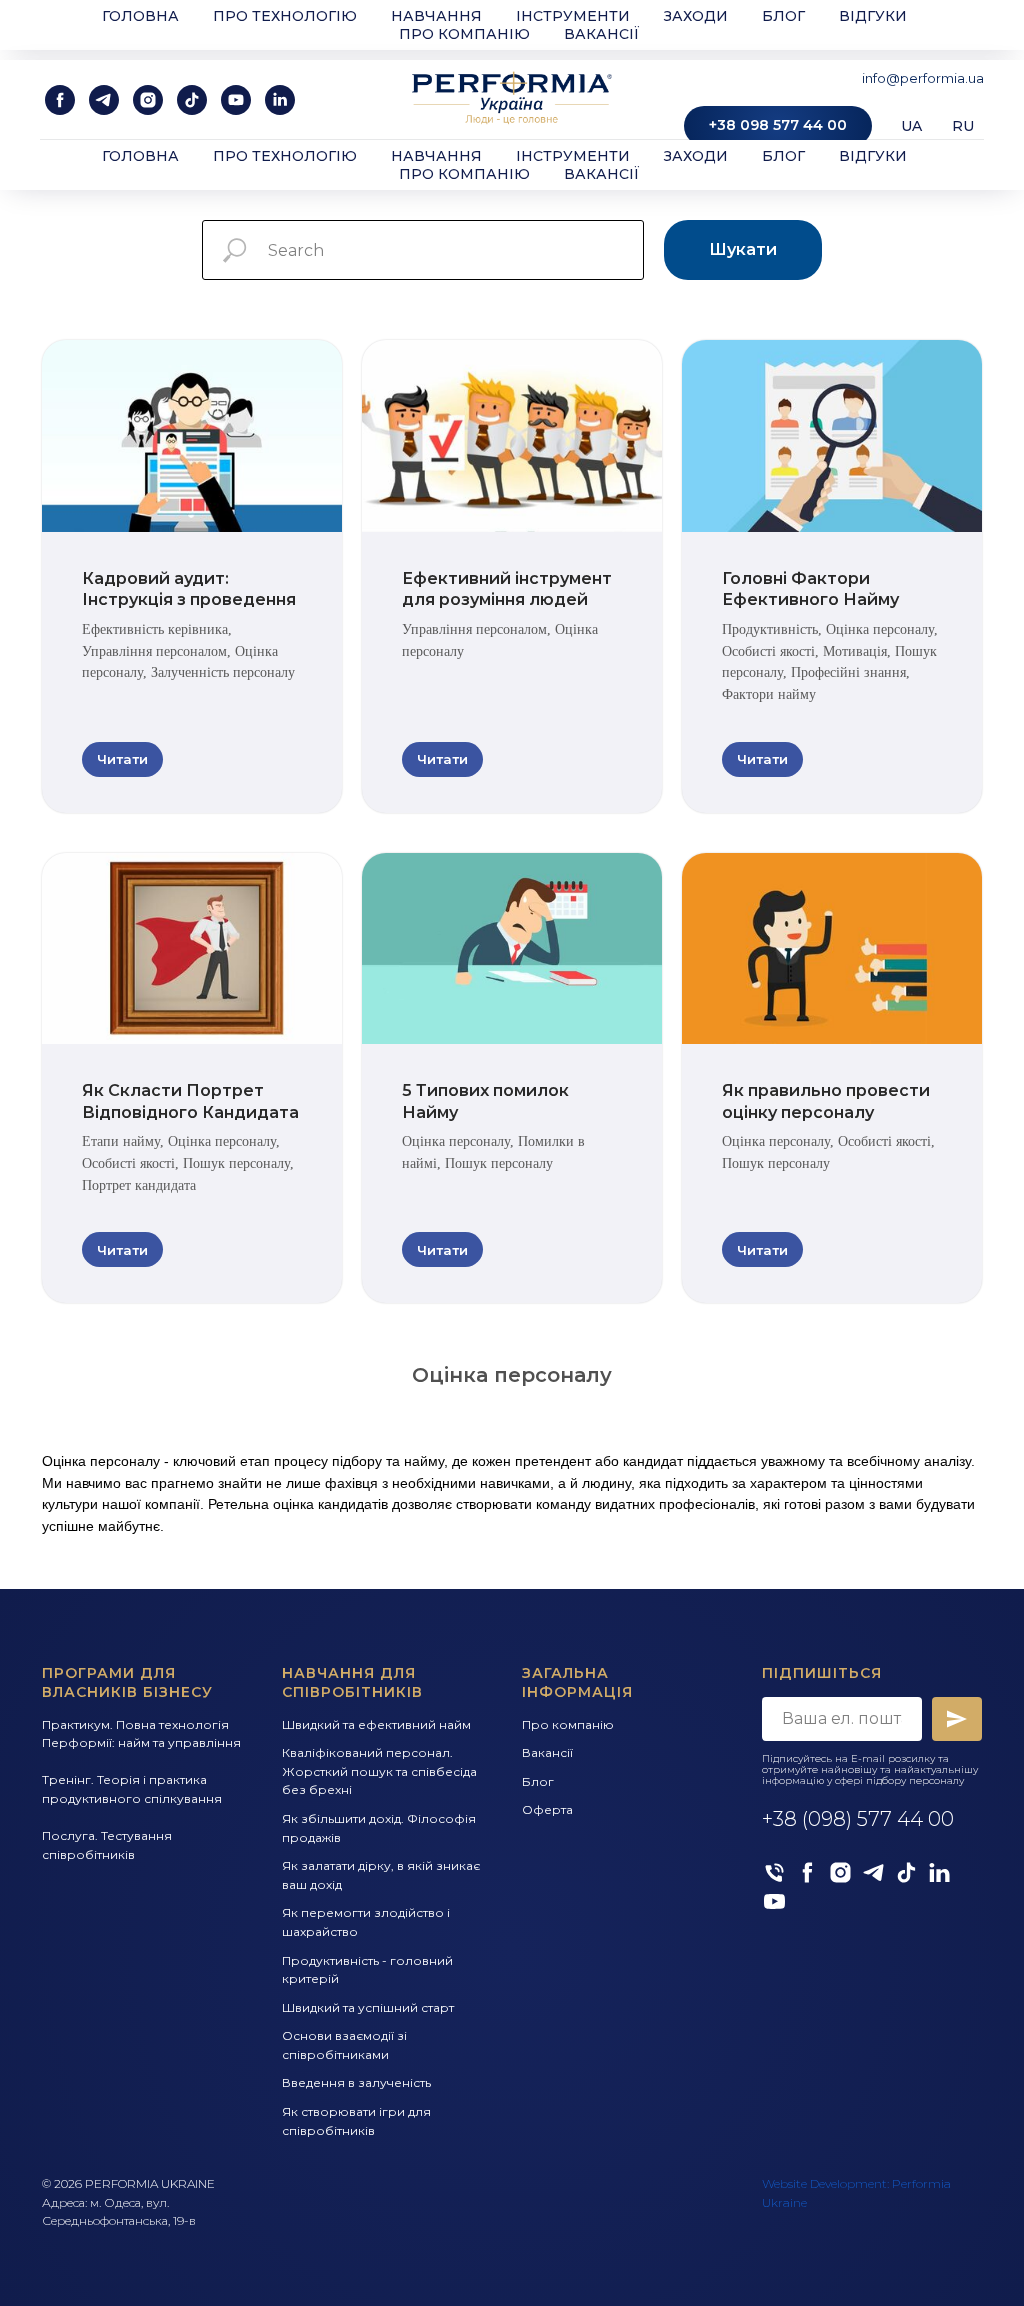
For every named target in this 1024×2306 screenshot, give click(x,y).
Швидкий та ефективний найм (376, 1724)
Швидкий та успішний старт (368, 2007)
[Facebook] (807, 1872)
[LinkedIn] (939, 1872)
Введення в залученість (356, 2082)
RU (963, 126)
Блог (783, 156)
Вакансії (602, 174)
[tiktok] (192, 100)
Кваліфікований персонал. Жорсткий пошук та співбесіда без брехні (379, 1771)
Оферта (547, 1809)
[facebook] (60, 100)
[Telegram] (873, 1872)
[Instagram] (840, 1872)
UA (911, 126)
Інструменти (573, 156)
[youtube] (236, 100)
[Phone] (774, 1872)
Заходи (696, 156)
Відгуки (873, 156)
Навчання (436, 156)
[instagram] (148, 100)
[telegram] (104, 100)
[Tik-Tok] (906, 1872)
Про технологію (285, 156)
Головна (140, 156)
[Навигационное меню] (34, 30)
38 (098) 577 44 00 (863, 1819)
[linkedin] (280, 100)
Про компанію (464, 174)
